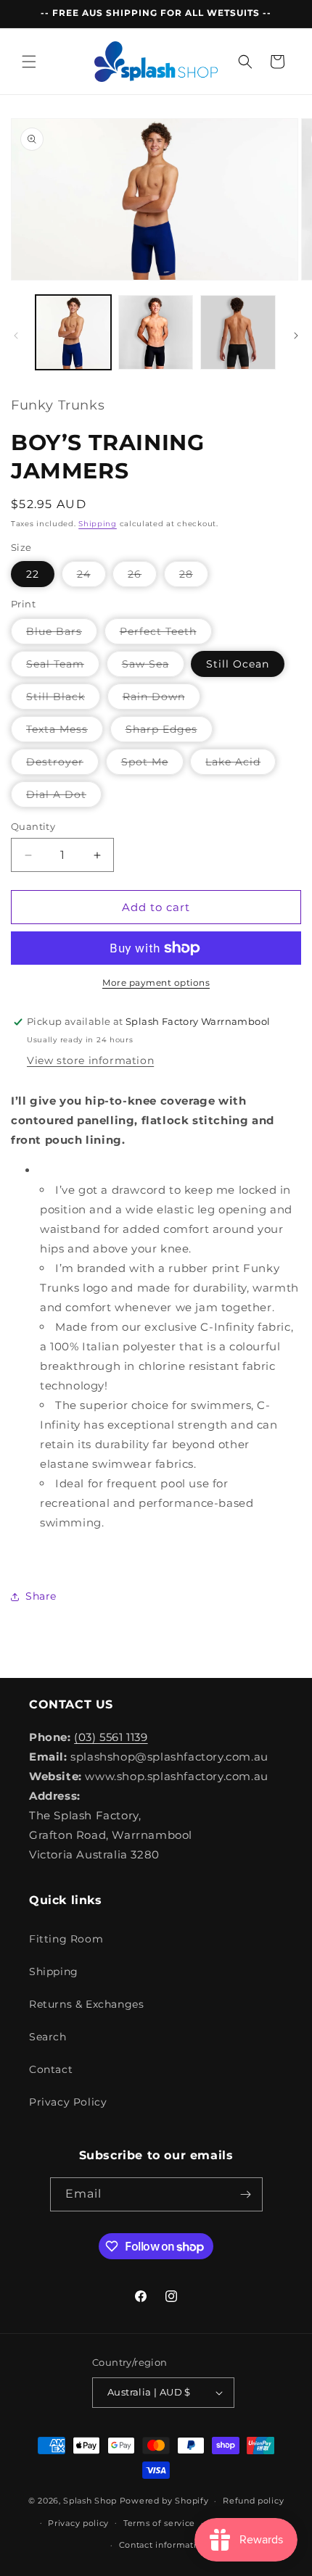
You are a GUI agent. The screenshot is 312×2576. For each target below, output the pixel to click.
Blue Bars (62, 634)
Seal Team (63, 667)
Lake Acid (241, 765)
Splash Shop (90, 2501)
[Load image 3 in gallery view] (238, 333)
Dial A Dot (64, 797)
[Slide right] (296, 336)
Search (48, 2037)
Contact (51, 2069)
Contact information (163, 2545)
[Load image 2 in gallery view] (156, 333)
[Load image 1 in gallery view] (73, 333)
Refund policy (253, 2501)
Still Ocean (238, 664)
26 (142, 577)
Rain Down (161, 699)
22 (33, 574)
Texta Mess (65, 732)
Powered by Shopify (164, 2501)
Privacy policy (78, 2523)
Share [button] (41, 1596)
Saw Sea (153, 667)
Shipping (98, 524)
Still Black (63, 699)
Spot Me (152, 765)
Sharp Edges (169, 732)
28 (194, 577)
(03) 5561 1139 (111, 1737)
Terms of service (159, 2523)
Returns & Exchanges (86, 2004)
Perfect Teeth (166, 634)
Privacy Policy (68, 2102)
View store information (90, 1060)
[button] (29, 62)
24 (91, 577)
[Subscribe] (246, 2194)
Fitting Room (66, 1939)
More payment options (156, 982)
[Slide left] (16, 336)
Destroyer (62, 765)
